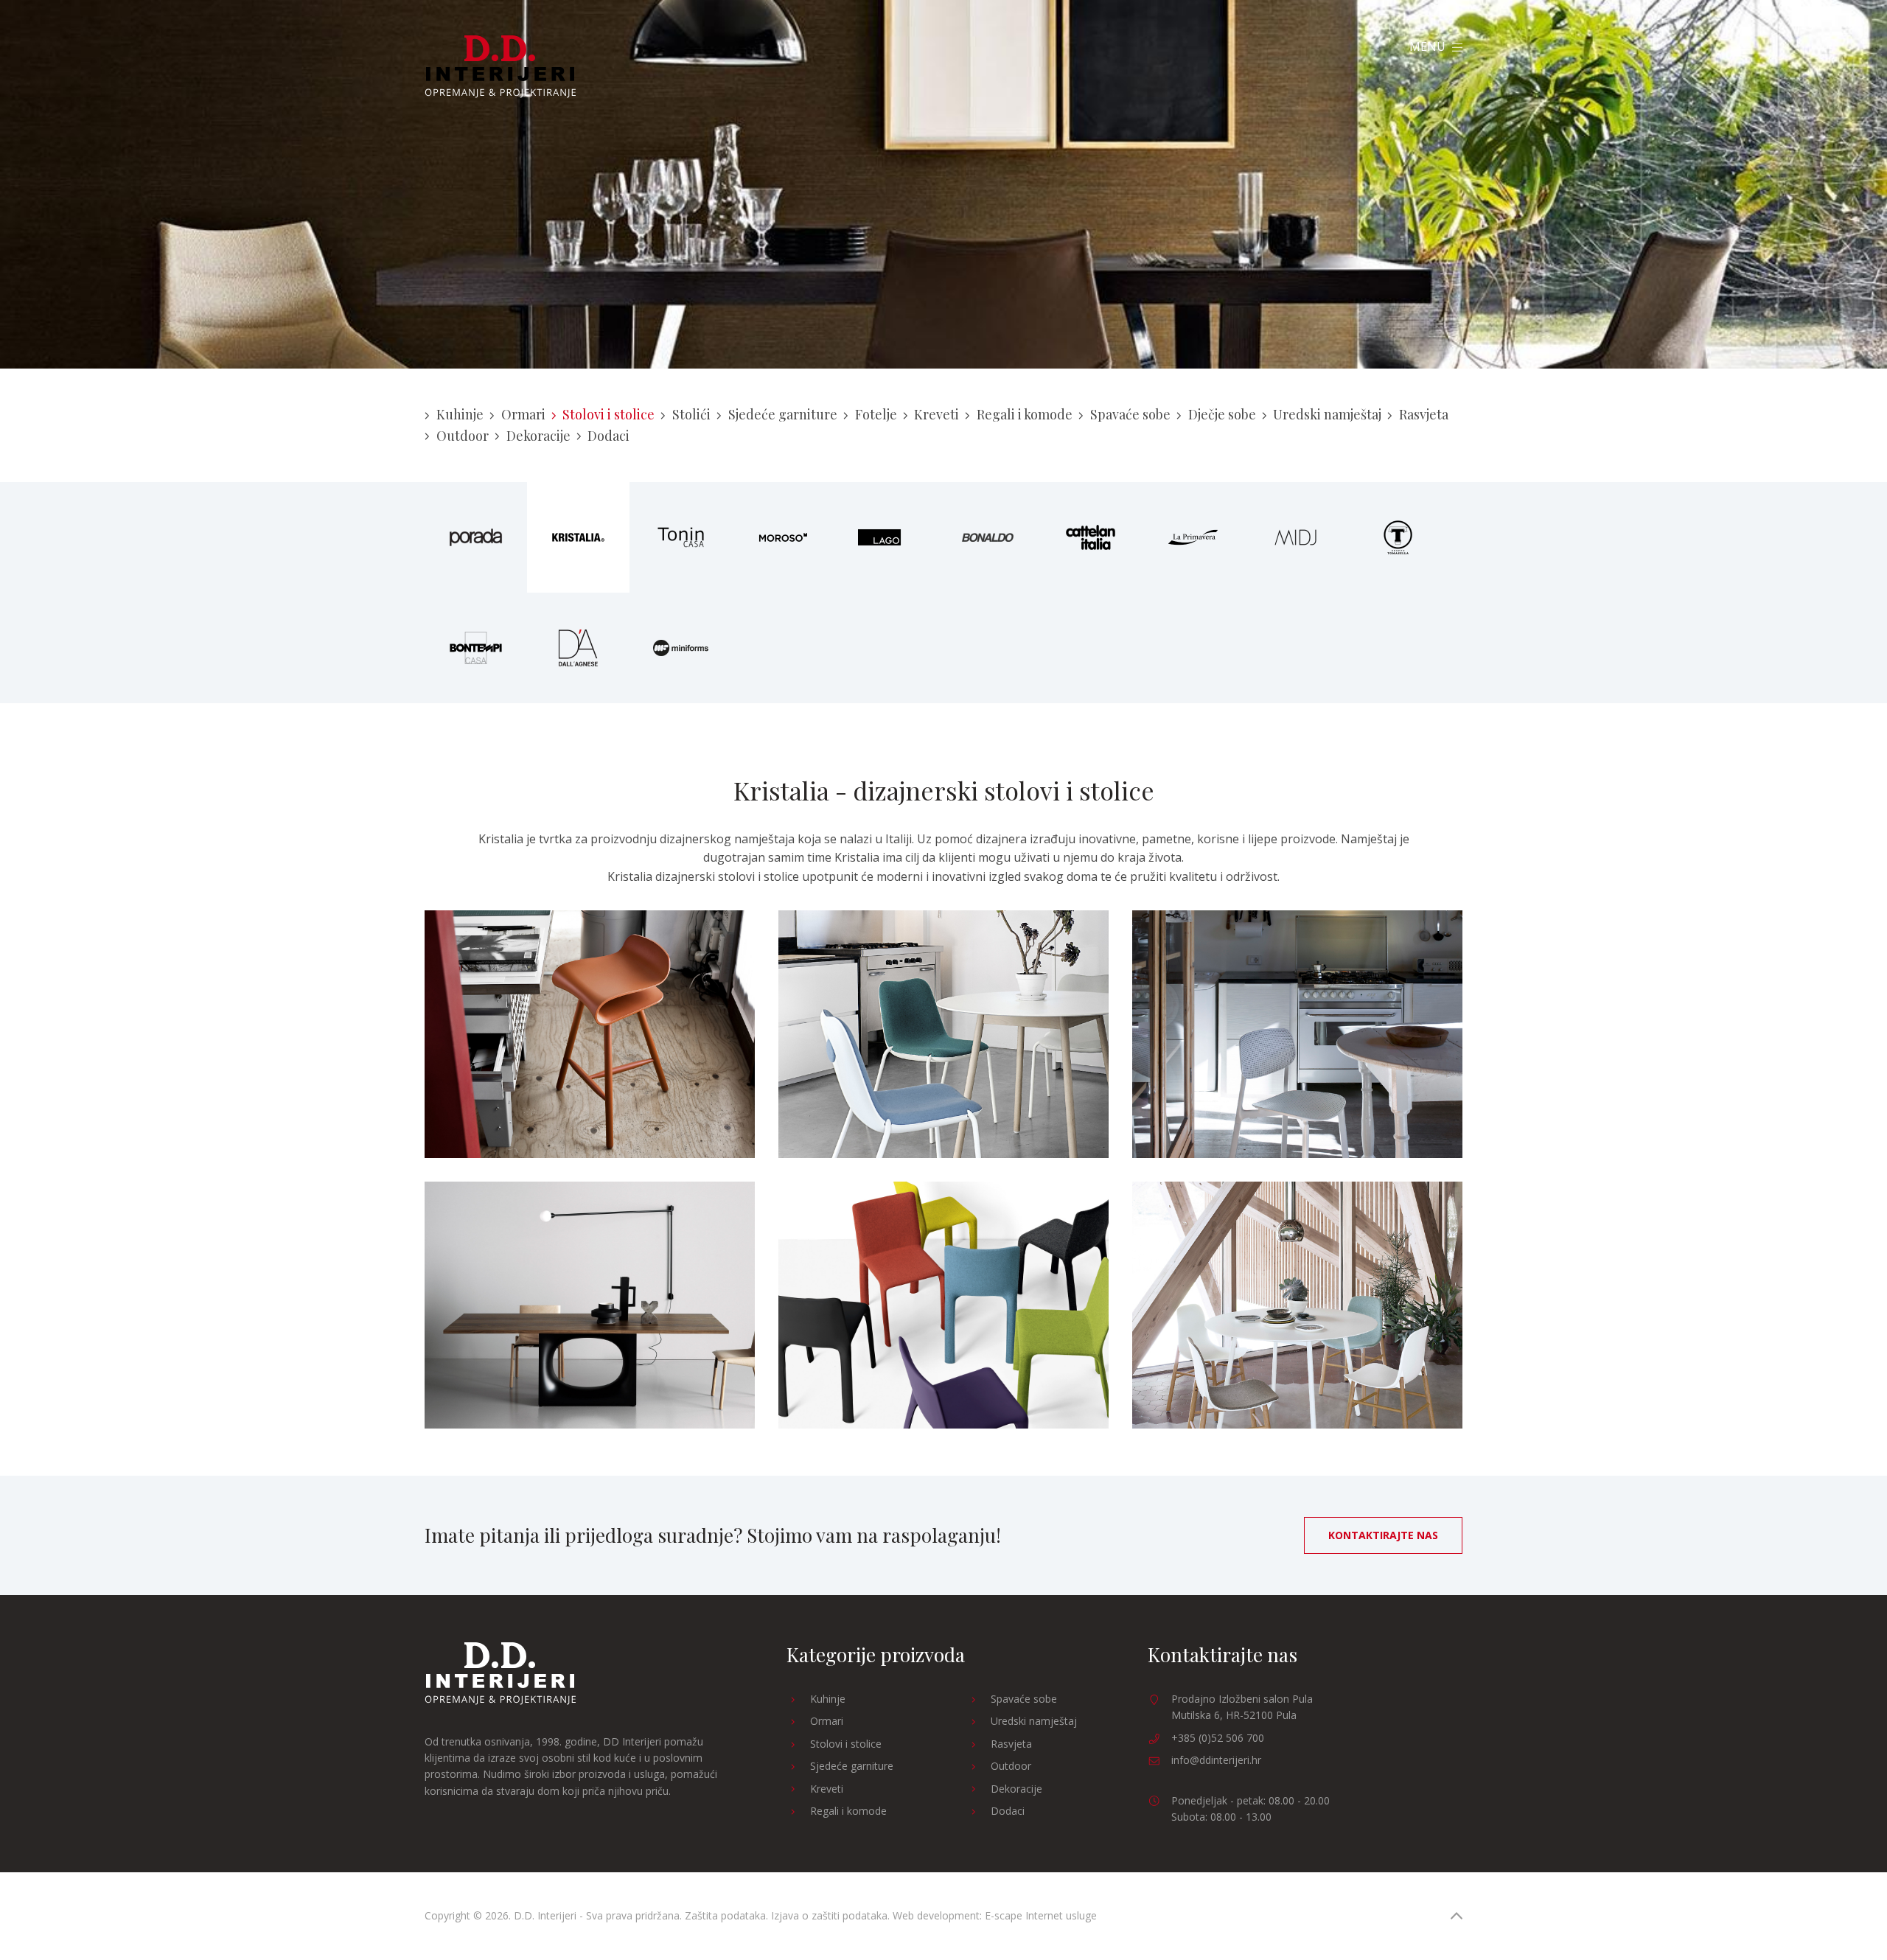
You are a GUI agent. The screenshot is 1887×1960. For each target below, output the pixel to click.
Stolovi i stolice (608, 414)
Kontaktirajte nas (1383, 1535)
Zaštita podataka (725, 1915)
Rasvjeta (1424, 414)
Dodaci (608, 436)
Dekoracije (538, 436)
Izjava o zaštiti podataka (829, 1915)
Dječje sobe (1222, 414)
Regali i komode (1025, 414)
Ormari (523, 414)
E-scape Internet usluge (1041, 1915)
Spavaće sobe (1130, 414)
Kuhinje (460, 414)
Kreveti (936, 414)
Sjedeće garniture (783, 414)
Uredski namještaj (1327, 414)
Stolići (691, 414)
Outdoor (463, 436)
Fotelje (876, 414)
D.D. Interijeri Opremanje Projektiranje (500, 67)
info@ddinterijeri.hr (1216, 1760)
